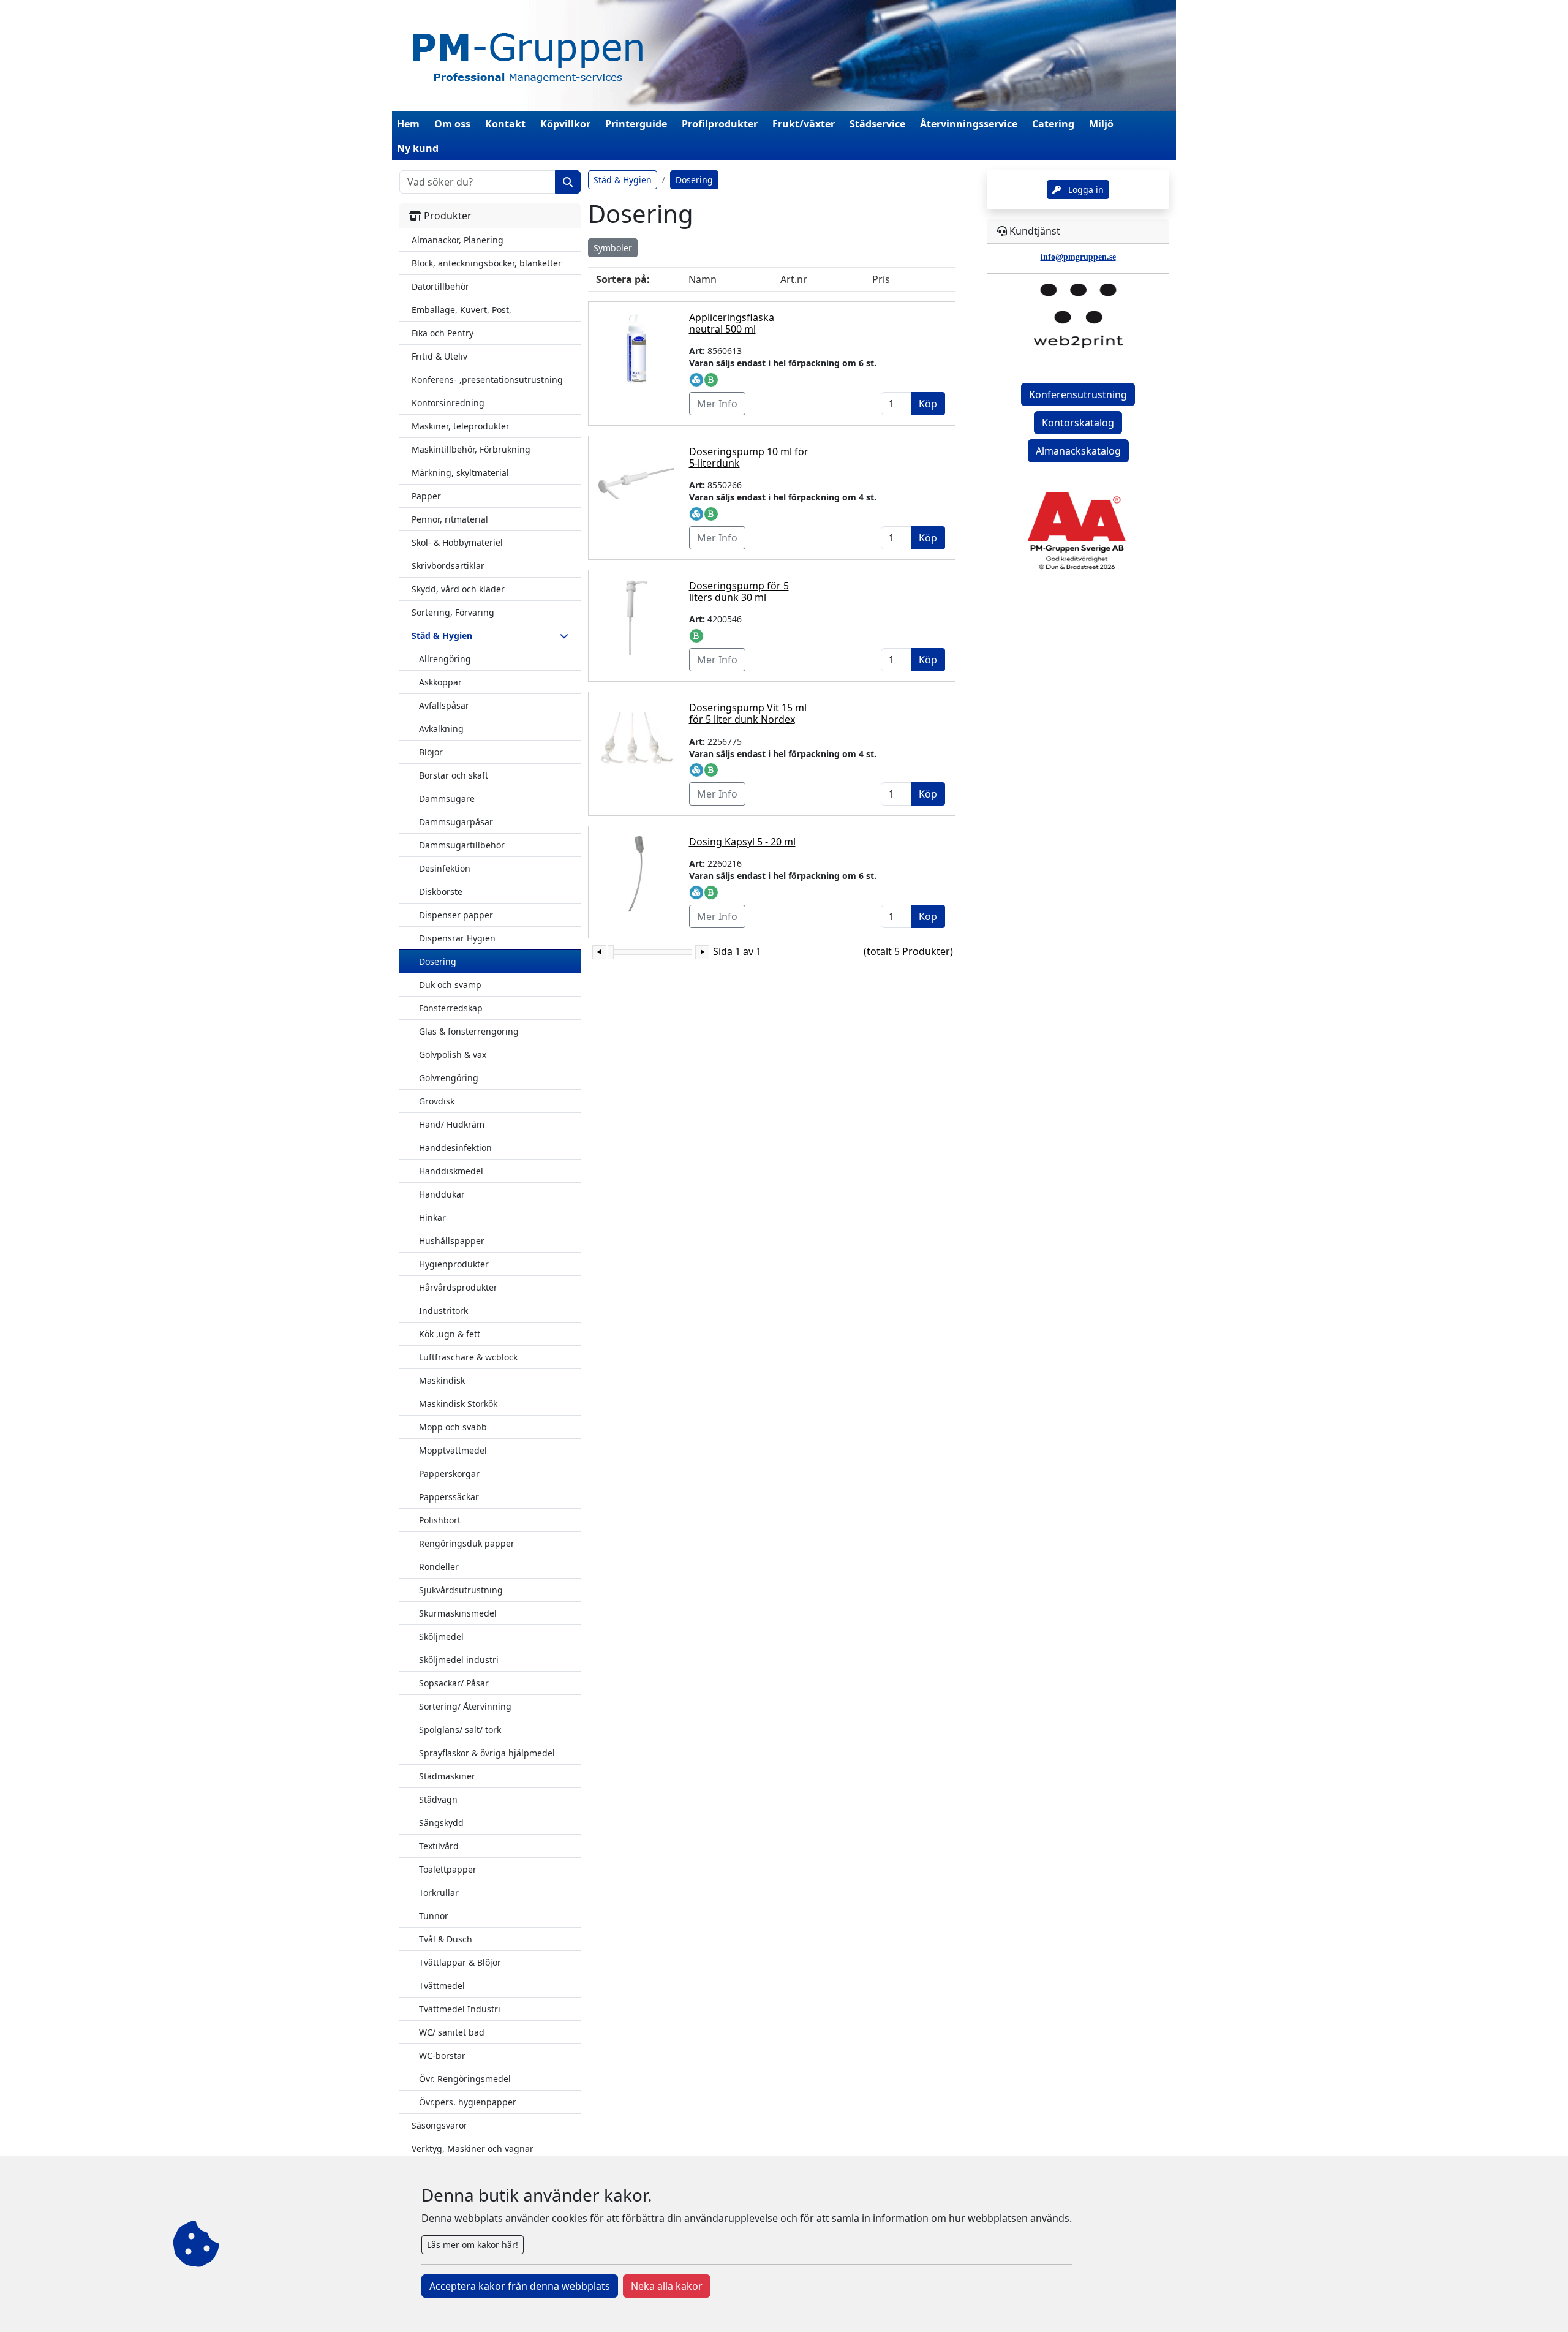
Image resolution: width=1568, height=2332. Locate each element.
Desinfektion (445, 868)
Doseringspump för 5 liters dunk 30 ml (739, 591)
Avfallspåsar (444, 705)
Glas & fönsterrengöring (469, 1031)
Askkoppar (440, 682)
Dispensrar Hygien (457, 938)
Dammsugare (447, 798)
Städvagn (438, 1799)
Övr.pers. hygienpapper (468, 2102)
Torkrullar (439, 1892)
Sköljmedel (441, 1636)
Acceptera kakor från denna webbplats (520, 2286)
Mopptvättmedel (453, 1450)
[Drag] (611, 952)
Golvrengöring (449, 1078)
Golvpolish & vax (453, 1055)
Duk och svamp (450, 985)
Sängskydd (441, 1823)
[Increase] (702, 952)
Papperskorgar (449, 1474)
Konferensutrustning (1078, 394)
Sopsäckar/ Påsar (454, 1683)
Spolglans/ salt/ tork (460, 1730)
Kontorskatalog (1078, 423)
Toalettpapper (448, 1869)
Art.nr (794, 279)
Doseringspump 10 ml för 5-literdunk (749, 457)
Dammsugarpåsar (456, 822)
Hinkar (432, 1217)
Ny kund (418, 148)
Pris (881, 279)
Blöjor (431, 752)
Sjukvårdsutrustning (461, 1590)
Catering (1053, 124)
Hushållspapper (452, 1241)
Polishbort (440, 1520)
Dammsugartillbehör (462, 845)
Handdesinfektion (455, 1148)
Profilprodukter (720, 124)
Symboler (613, 248)
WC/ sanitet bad (452, 2032)
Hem (408, 124)
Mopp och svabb (453, 1427)
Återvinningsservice (969, 124)
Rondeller (439, 1567)
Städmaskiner (447, 1776)
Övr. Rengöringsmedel (465, 2079)
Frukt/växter (804, 124)
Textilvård (439, 1846)
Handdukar (442, 1194)
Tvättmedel (442, 1986)
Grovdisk (437, 1101)
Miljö (1101, 124)
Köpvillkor (565, 124)
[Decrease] (599, 952)
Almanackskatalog (1078, 451)
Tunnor (434, 1916)
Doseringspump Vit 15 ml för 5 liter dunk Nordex (748, 713)
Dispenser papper (456, 915)
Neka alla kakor (667, 2286)
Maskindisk (442, 1380)
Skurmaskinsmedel (458, 1613)
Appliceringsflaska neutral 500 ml (732, 323)
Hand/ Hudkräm (452, 1124)
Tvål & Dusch (446, 1939)
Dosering (438, 961)
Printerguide (636, 124)
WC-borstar (442, 2055)
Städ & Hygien (623, 180)
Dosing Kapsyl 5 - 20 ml (742, 842)
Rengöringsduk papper (467, 1543)
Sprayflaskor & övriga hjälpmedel (487, 1753)
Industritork (443, 1311)
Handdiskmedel (451, 1171)
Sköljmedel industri (459, 1660)
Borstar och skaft (454, 775)
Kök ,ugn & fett (450, 1334)
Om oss (452, 124)
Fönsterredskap (451, 1008)
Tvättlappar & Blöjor (460, 1962)
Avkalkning (441, 729)
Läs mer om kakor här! (473, 2245)
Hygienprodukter (454, 1264)
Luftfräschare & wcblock (468, 1357)
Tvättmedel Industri (460, 2009)
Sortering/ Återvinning (465, 1706)
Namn (703, 279)
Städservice (877, 124)
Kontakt (505, 124)
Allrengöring (445, 659)
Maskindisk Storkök (458, 1404)
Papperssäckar (449, 1497)
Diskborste (441, 892)
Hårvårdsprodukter (458, 1287)
